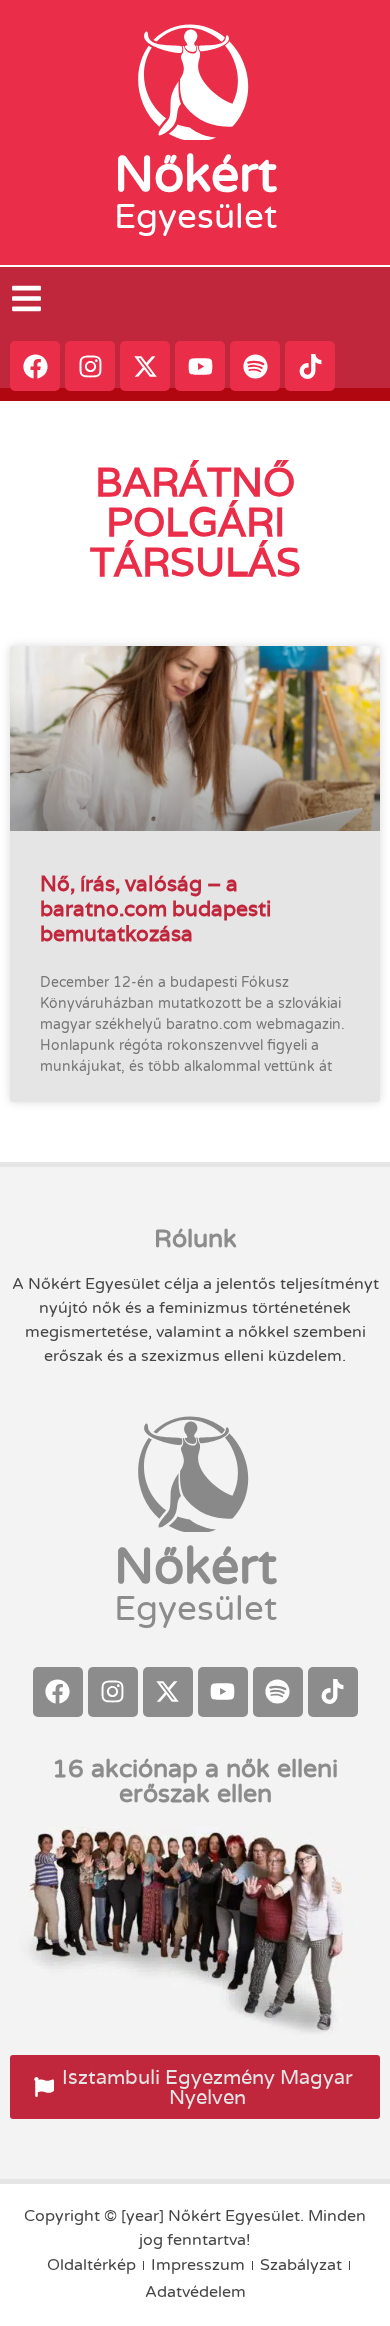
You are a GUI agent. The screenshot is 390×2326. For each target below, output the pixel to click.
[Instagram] (90, 366)
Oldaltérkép (91, 2265)
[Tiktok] (310, 366)
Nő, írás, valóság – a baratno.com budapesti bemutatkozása (155, 908)
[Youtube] (200, 366)
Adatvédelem (195, 2292)
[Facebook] (35, 366)
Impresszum (198, 2265)
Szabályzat (301, 2265)
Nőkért (195, 175)
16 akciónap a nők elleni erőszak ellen (195, 1781)
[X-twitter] (145, 366)
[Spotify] (255, 366)
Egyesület (195, 217)
